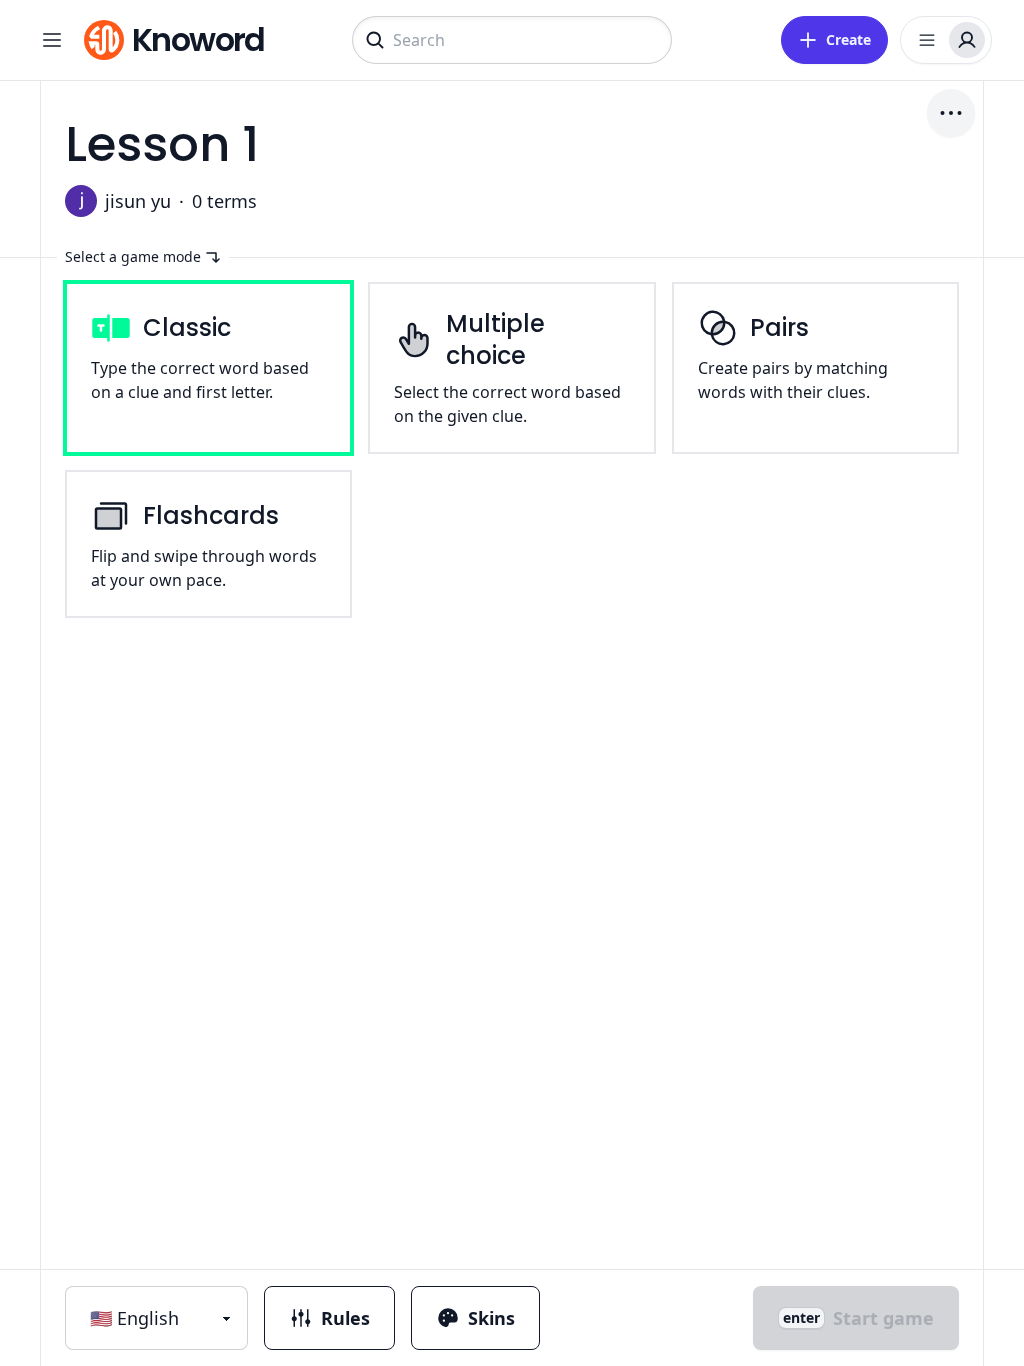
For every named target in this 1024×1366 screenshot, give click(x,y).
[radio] (208, 368)
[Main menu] (52, 40)
